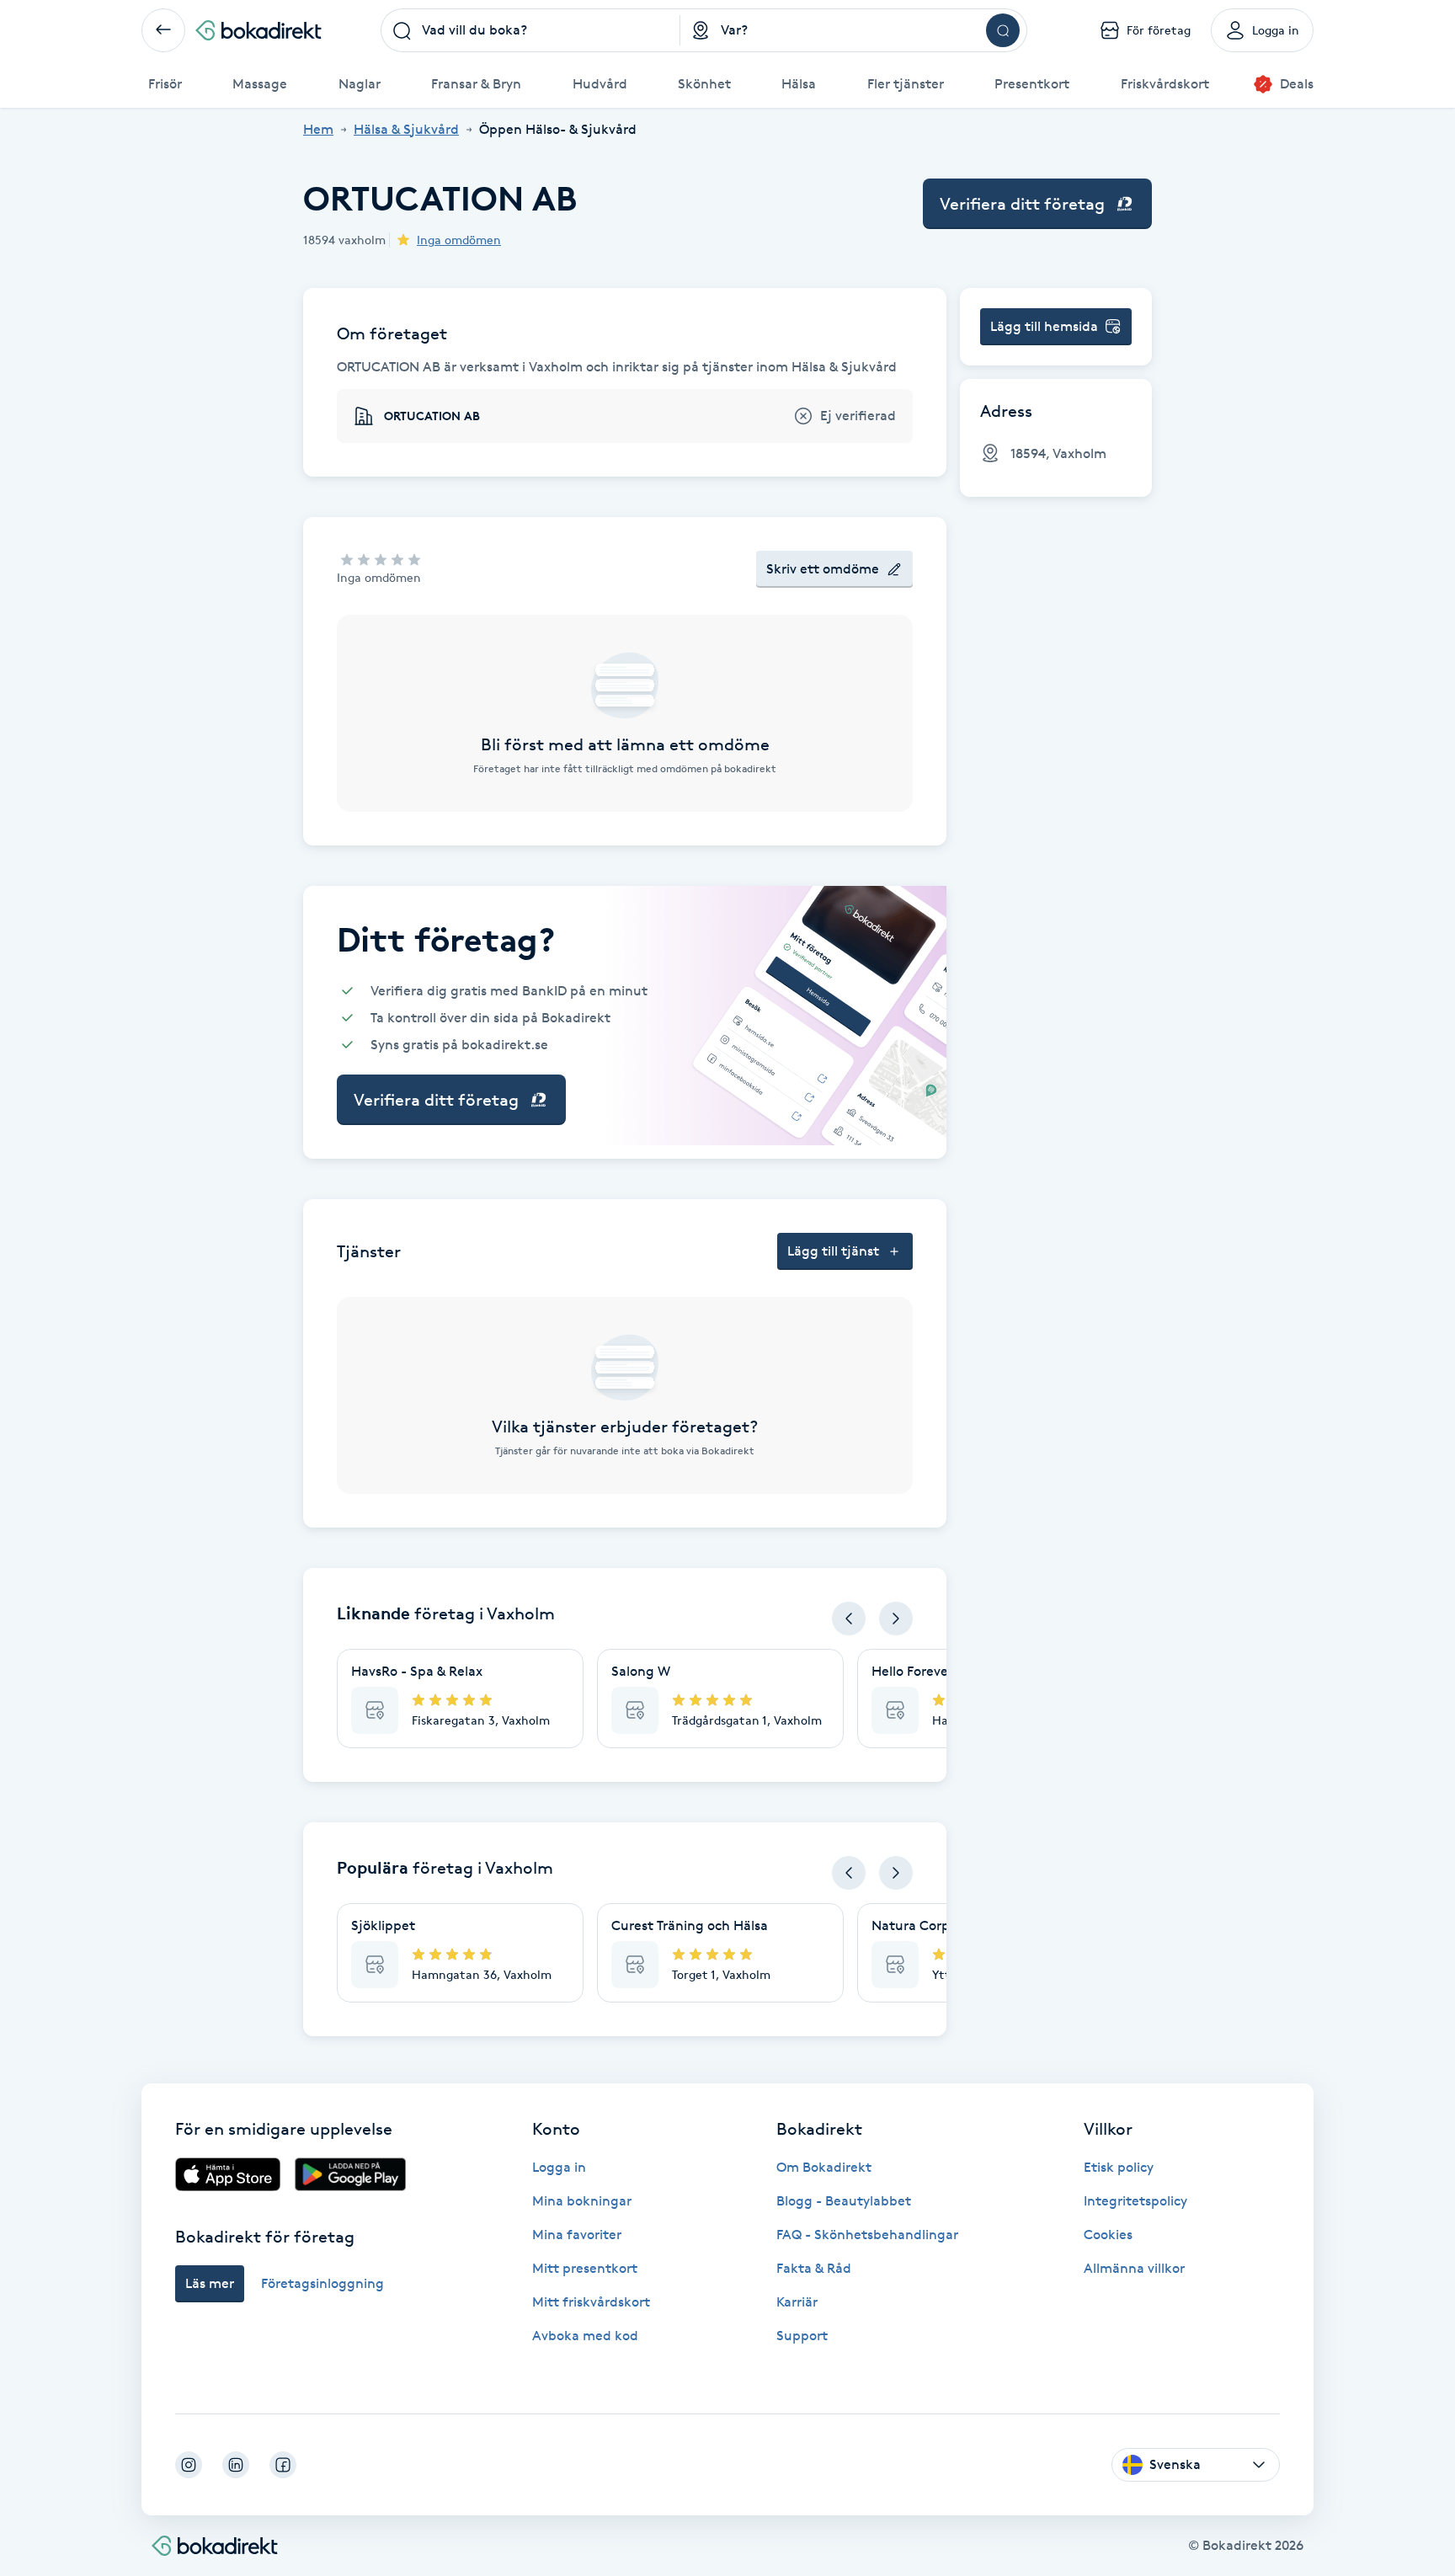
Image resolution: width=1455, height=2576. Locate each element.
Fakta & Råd (814, 2268)
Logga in (559, 2167)
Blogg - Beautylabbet (844, 2201)
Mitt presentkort (585, 2268)
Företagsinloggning (322, 2283)
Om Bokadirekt (824, 2167)
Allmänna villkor (1134, 2268)
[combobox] (530, 30)
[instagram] (189, 2465)
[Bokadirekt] (258, 30)
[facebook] (283, 2465)
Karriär (797, 2302)
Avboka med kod (585, 2336)
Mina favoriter (577, 2235)
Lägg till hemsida (1044, 326)
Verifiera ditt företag (1022, 204)
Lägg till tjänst (833, 1251)
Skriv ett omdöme (823, 569)
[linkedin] (236, 2465)
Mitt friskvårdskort (591, 2302)
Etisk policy (1119, 2167)
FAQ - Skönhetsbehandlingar (867, 2235)
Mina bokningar (582, 2201)
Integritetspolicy (1135, 2201)
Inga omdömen (459, 240)
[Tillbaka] (163, 30)
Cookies (1108, 2235)
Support (802, 2336)
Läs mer (210, 2283)
